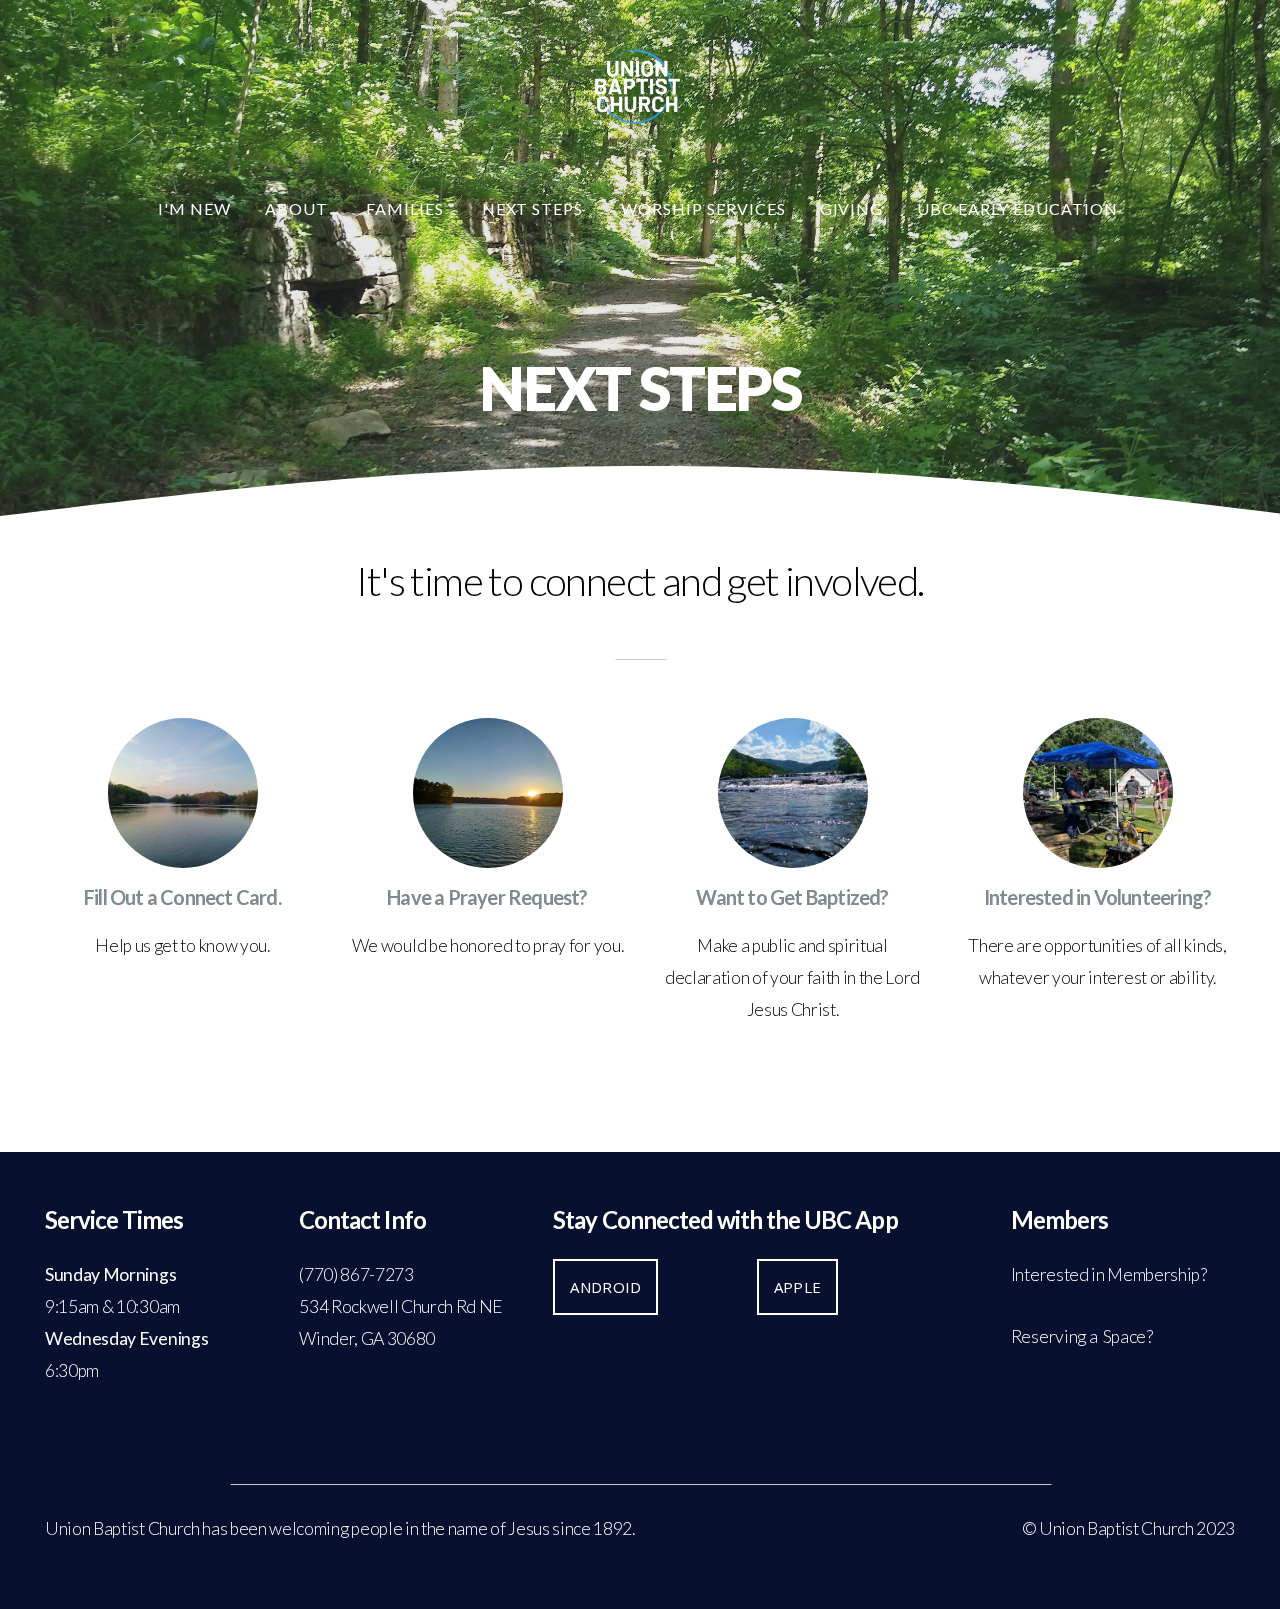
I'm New (194, 208)
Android (605, 1287)
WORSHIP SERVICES (703, 208)
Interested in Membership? (1109, 1274)
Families (407, 208)
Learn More (183, 1020)
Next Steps (535, 208)
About (298, 208)
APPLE (798, 1287)
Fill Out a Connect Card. (182, 897)
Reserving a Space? (1082, 1336)
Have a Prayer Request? (487, 897)
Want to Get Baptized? (792, 897)
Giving (852, 208)
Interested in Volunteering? (1097, 897)
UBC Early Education (1019, 208)
